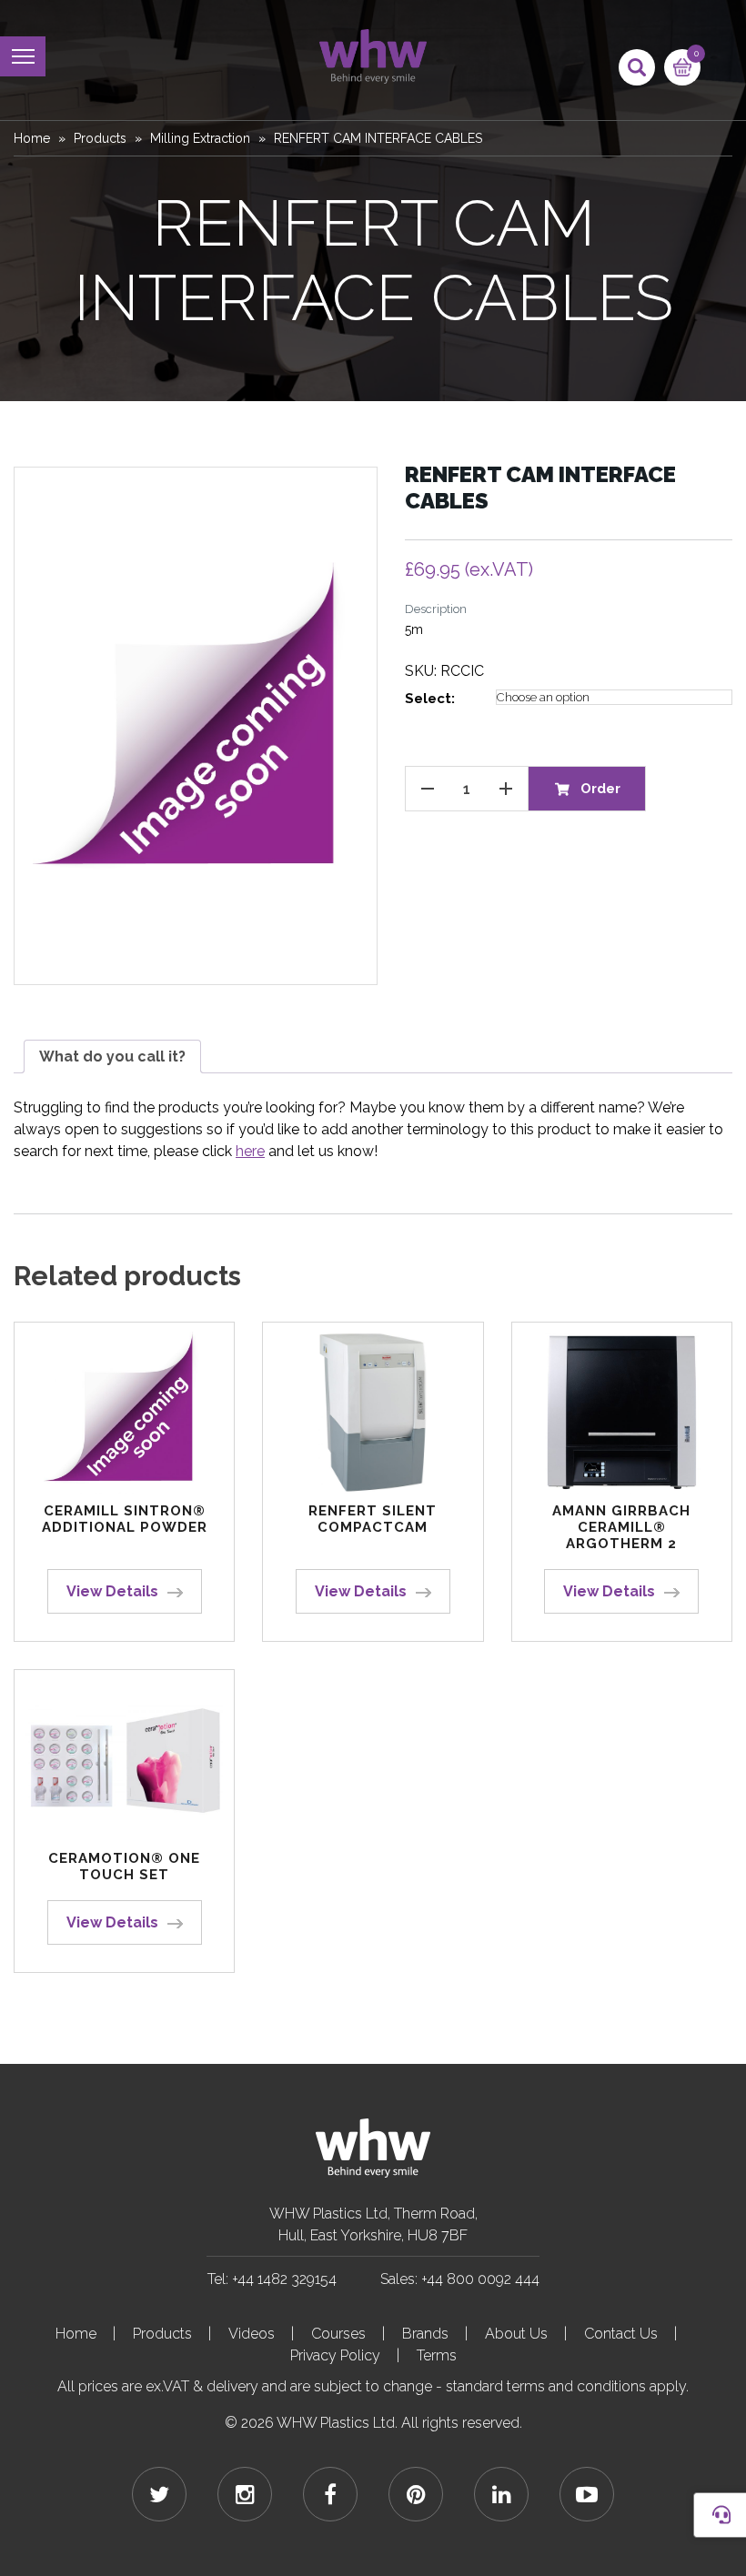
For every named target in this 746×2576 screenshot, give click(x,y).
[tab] (112, 1057)
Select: (430, 699)
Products (100, 138)
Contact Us (621, 2334)
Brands (425, 2334)
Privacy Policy (335, 2355)
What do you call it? (112, 1057)
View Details (112, 1591)
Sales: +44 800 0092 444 (460, 2279)
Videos (252, 2334)
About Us (516, 2334)
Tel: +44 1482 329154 (272, 2279)
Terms (437, 2355)
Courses (338, 2334)
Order (600, 789)
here (250, 1151)
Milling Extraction (200, 138)
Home (32, 138)
